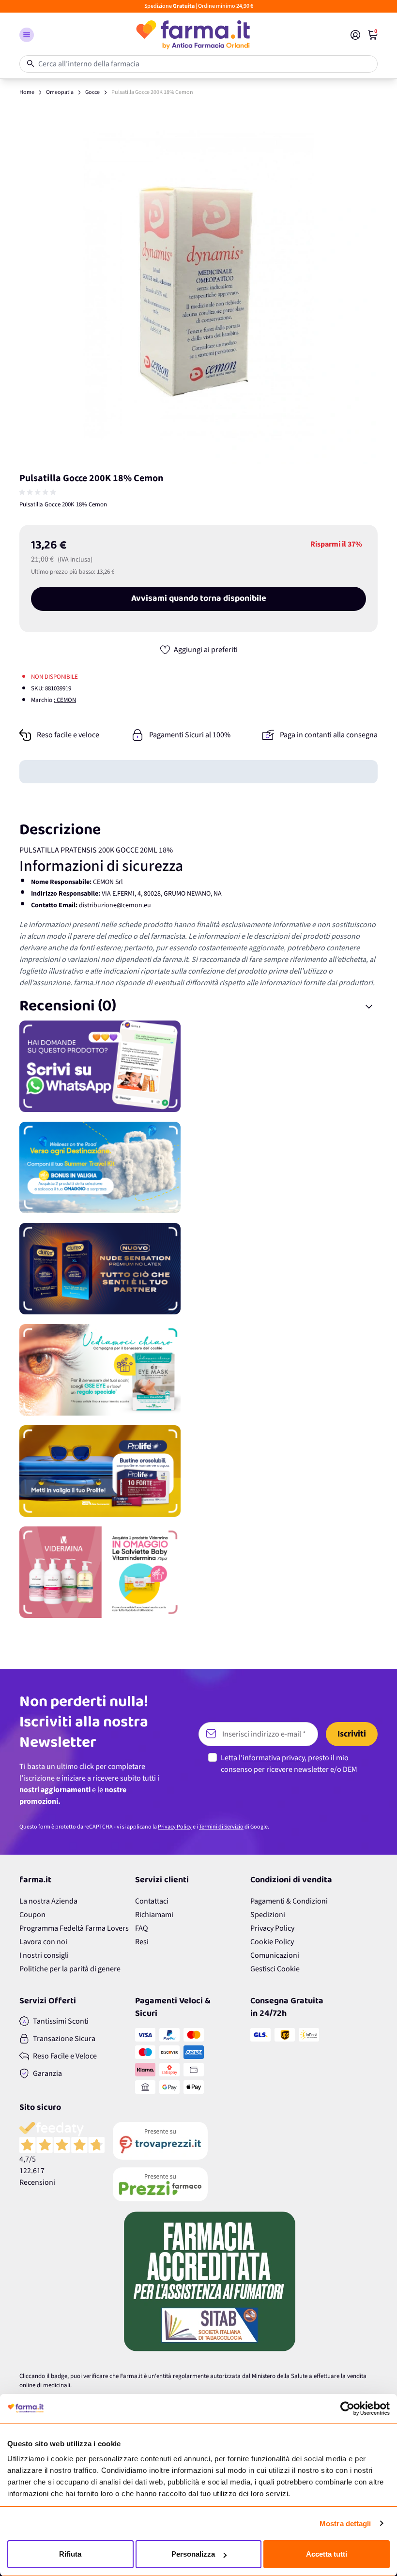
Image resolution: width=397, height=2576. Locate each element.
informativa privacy (274, 1758)
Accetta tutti (327, 2554)
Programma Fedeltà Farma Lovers (74, 1928)
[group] (39, 492)
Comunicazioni (275, 1955)
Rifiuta (70, 2554)
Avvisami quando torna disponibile (199, 599)
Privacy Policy (175, 1827)
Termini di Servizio (221, 1827)
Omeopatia (60, 92)
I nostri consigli (44, 1955)
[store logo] (192, 35)
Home (27, 92)
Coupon (32, 1915)
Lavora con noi (43, 1942)
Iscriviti (352, 1734)
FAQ (142, 1928)
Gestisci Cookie (275, 1969)
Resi (142, 1942)
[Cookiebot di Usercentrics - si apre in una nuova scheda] (347, 2408)
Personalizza (193, 2554)
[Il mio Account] (355, 35)
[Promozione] (198, 1066)
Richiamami (154, 1915)
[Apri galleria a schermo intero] (198, 285)
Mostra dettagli (345, 2523)
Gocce (92, 92)
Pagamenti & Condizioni (289, 1901)
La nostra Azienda (48, 1901)
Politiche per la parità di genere (70, 1969)
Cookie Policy (272, 1942)
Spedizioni (268, 1915)
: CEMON (65, 700)
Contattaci (152, 1901)
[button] (27, 35)
